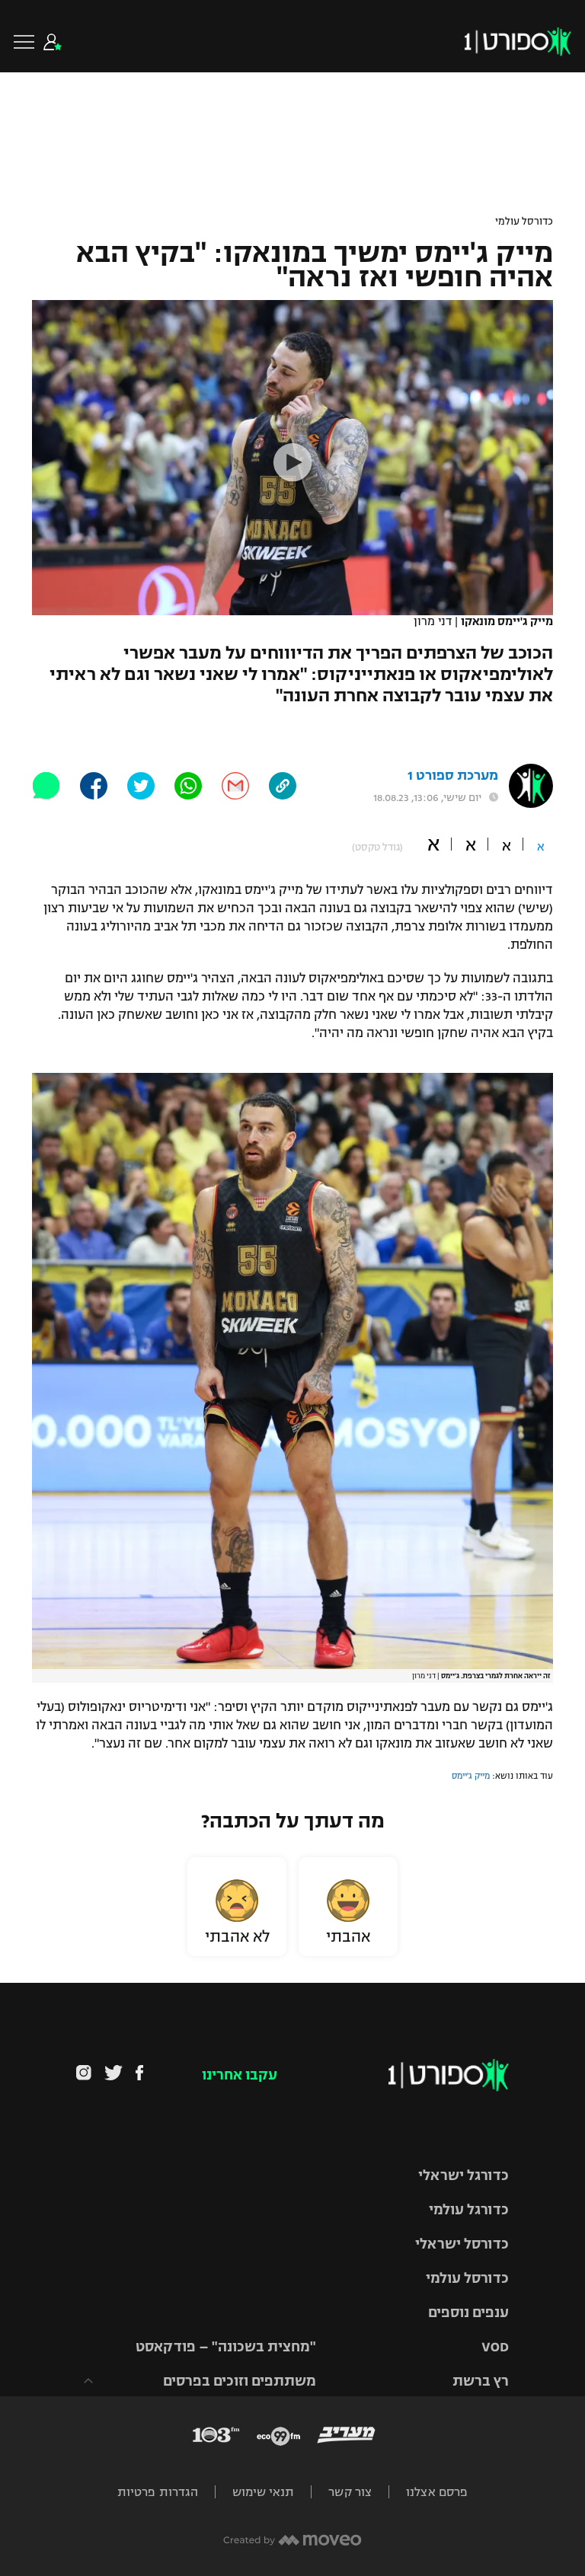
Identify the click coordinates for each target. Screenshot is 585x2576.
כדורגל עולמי (469, 2210)
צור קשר (350, 2492)
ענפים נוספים (468, 2313)
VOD (495, 2347)
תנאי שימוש (263, 2492)
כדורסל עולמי (524, 222)
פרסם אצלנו (437, 2492)
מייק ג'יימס (471, 1776)
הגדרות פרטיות (158, 2492)
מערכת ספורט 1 (453, 776)
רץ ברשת (481, 2381)
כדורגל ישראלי (464, 2175)
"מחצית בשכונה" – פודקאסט (226, 2347)
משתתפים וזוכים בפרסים (240, 2381)
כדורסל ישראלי (462, 2244)
